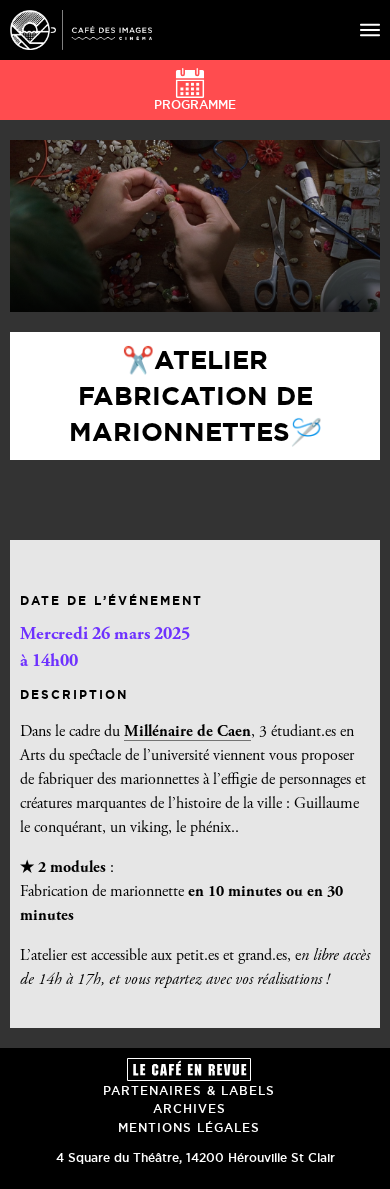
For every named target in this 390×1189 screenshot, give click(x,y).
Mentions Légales (189, 1127)
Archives (189, 1108)
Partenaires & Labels (189, 1090)
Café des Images (81, 30)
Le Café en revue (189, 1069)
